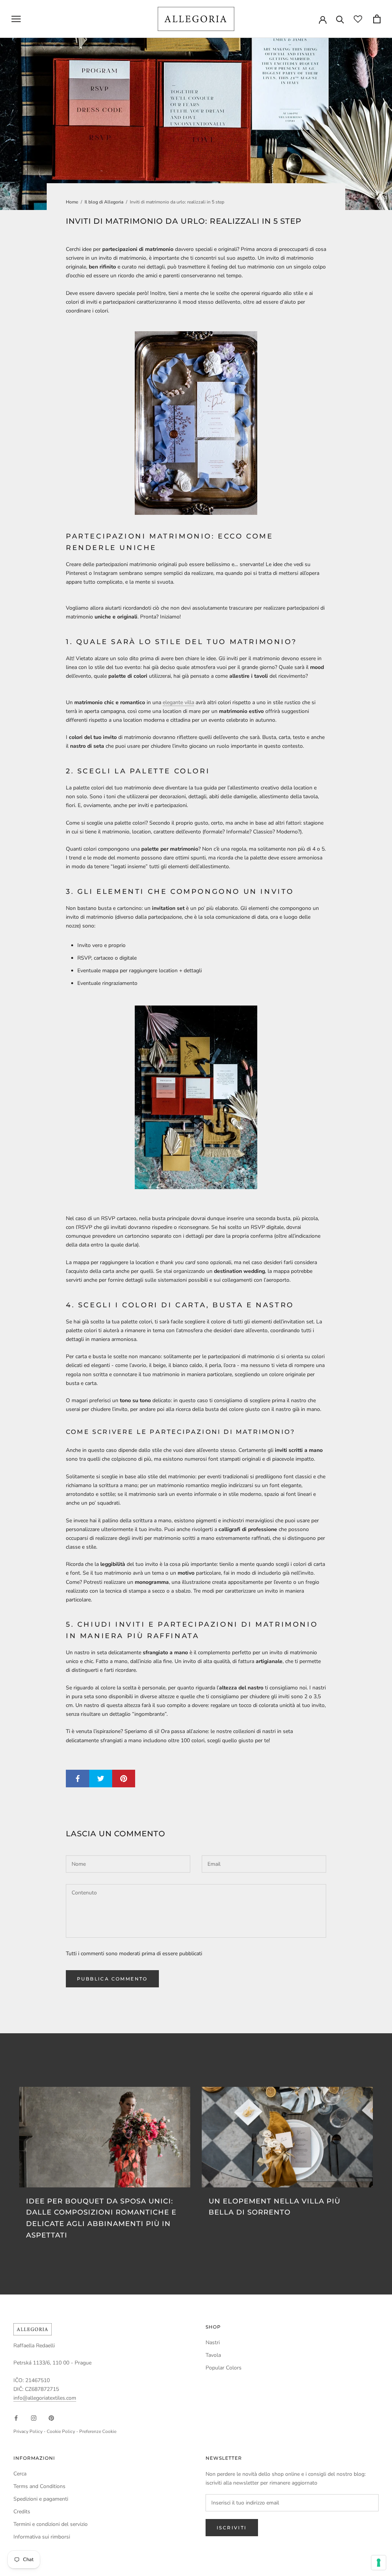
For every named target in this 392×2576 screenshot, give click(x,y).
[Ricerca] (340, 19)
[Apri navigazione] (16, 19)
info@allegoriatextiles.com (45, 2398)
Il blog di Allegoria (104, 202)
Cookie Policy (61, 2431)
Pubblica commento (112, 1979)
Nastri (213, 2342)
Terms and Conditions (39, 2486)
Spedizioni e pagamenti (41, 2499)
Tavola (213, 2355)
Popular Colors (224, 2368)
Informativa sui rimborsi (42, 2537)
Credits (22, 2512)
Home (72, 202)
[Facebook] (16, 2417)
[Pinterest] (51, 2417)
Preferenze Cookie (98, 2431)
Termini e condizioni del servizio (51, 2524)
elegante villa (178, 702)
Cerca (20, 2474)
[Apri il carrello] (377, 19)
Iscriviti (232, 2528)
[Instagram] (34, 2417)
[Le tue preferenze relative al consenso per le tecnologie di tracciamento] (379, 2563)
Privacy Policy (28, 2431)
